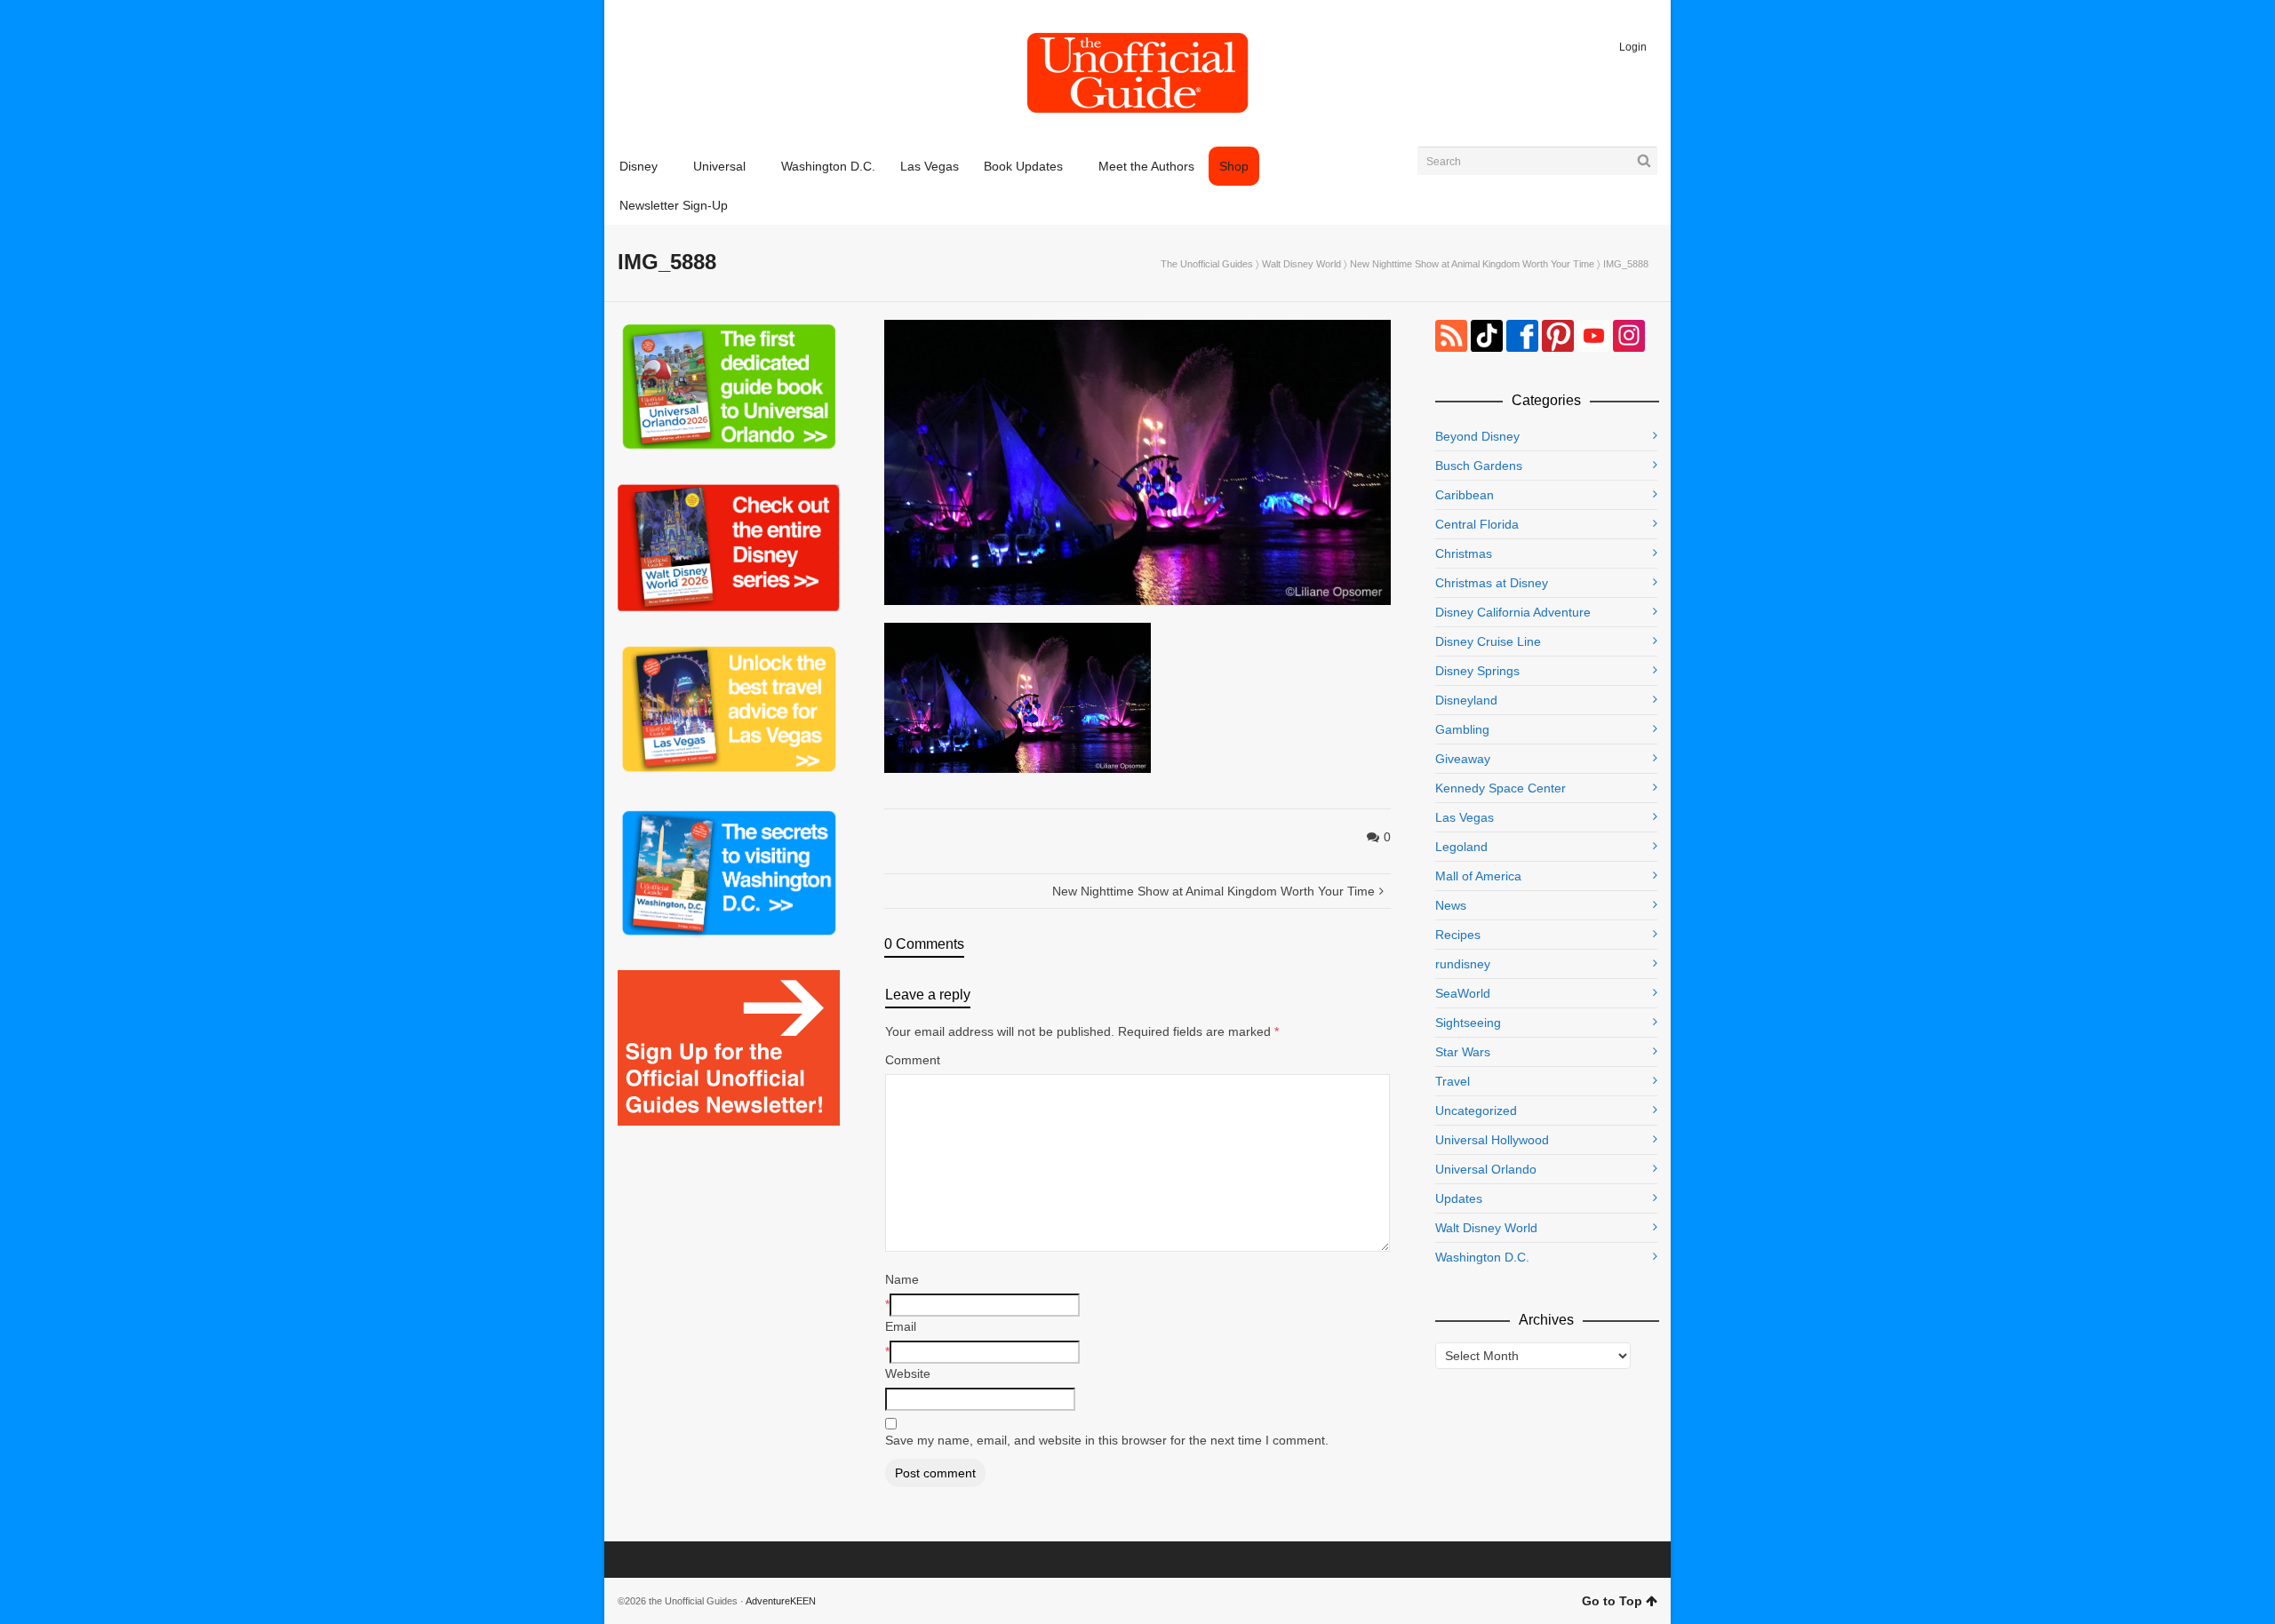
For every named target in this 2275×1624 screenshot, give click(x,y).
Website (908, 1373)
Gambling (1462, 729)
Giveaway (1463, 759)
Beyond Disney (1477, 436)
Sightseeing (1468, 1023)
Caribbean (1465, 495)
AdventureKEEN (781, 1601)
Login (1633, 47)
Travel (1453, 1081)
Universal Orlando (1486, 1169)
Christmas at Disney (1492, 583)
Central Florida (1477, 524)
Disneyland (1466, 700)
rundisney (1463, 964)
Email (901, 1326)
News (1451, 905)
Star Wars (1463, 1052)
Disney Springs (1477, 671)
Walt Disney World (1301, 264)
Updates (1459, 1198)
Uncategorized (1476, 1111)
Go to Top (1612, 1601)
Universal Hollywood (1492, 1140)
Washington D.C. (1482, 1257)
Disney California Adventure (1513, 612)
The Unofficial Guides (1207, 264)
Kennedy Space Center (1501, 788)
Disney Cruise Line (1488, 641)
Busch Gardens (1479, 466)
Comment (913, 1060)
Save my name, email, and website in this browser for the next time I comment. (1107, 1440)
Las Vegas (1465, 817)
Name (902, 1279)
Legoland (1461, 847)
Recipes (1458, 935)
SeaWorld (1463, 993)
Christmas (1464, 553)
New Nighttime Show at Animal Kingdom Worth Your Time (1472, 264)
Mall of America (1478, 876)
